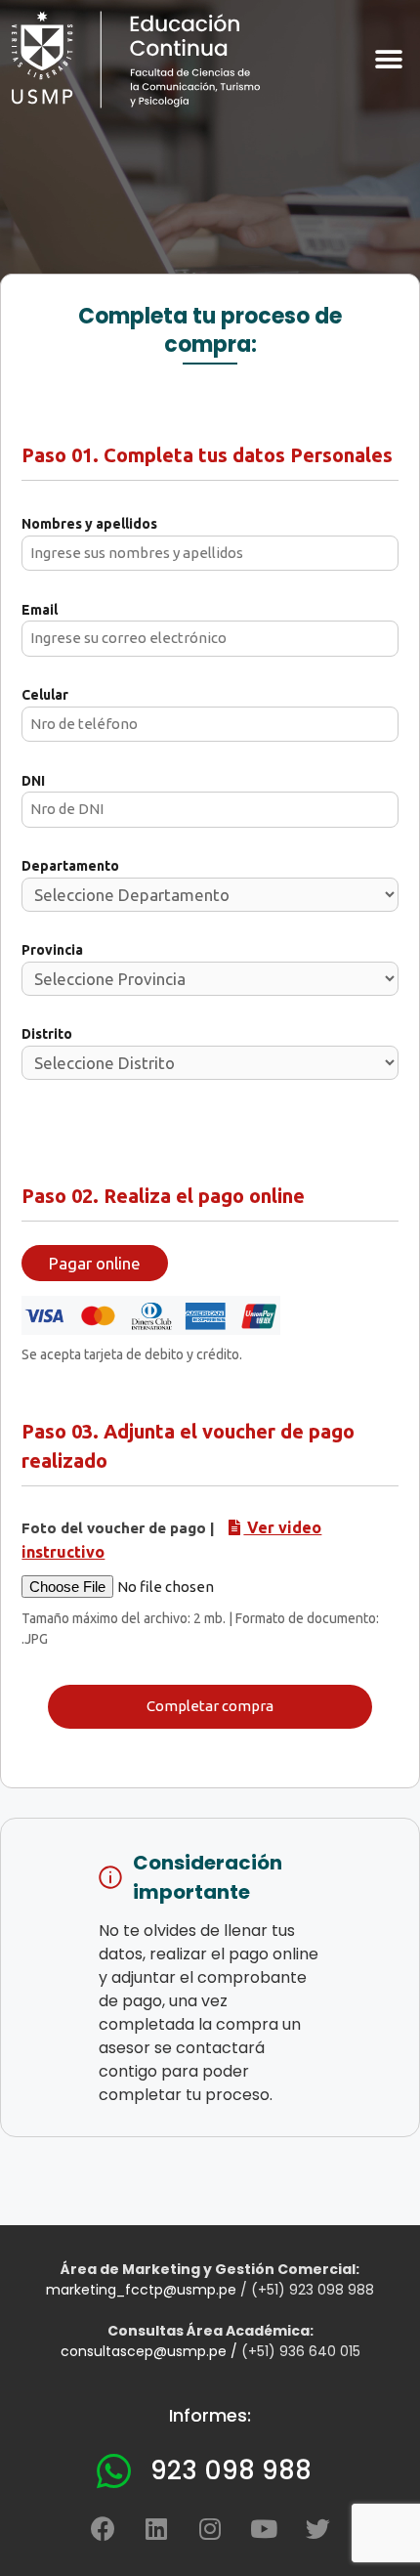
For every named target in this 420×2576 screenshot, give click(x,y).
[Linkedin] (156, 2528)
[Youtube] (264, 2528)
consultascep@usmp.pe (144, 2351)
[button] (388, 59)
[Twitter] (317, 2528)
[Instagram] (210, 2528)
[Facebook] (103, 2528)
